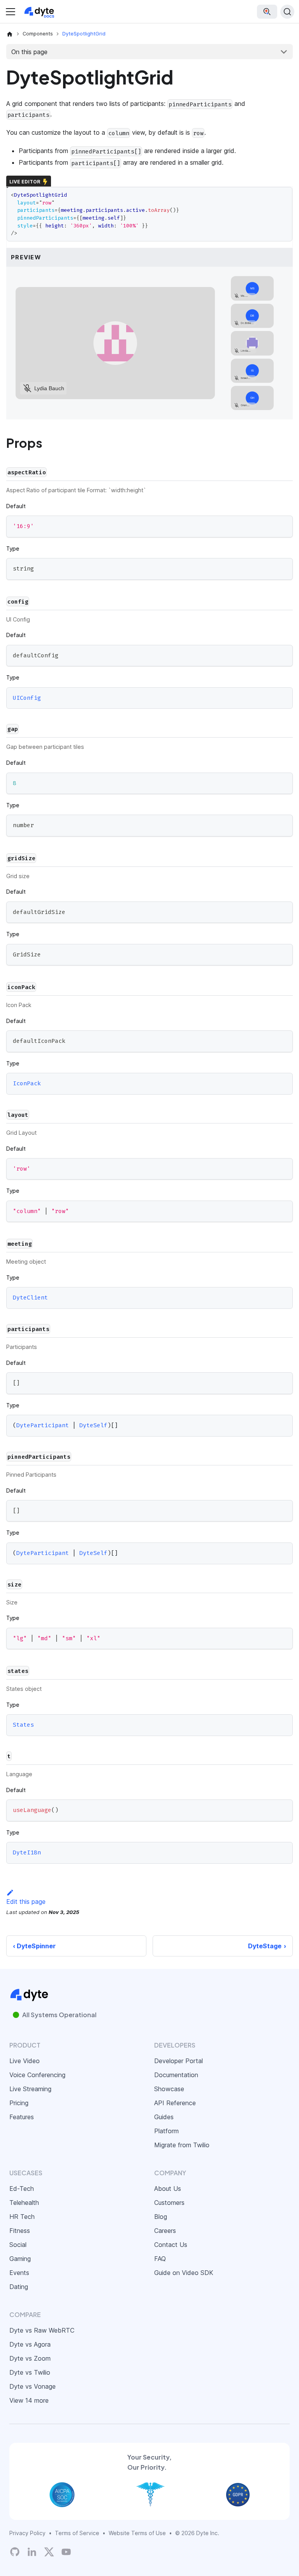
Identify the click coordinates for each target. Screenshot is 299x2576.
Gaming (20, 2259)
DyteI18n (27, 1853)
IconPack (27, 1084)
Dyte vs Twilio (30, 2372)
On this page (29, 52)
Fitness (20, 2231)
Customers (169, 2203)
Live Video (25, 2061)
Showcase (169, 2089)
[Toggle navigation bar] (11, 12)
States (23, 1725)
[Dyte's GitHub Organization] (15, 2552)
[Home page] (10, 34)
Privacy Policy (27, 2533)
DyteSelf (93, 1426)
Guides (164, 2117)
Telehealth (24, 2203)
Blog (161, 2217)
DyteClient (30, 1298)
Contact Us (171, 2245)
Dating (19, 2287)
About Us (168, 2189)
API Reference (175, 2103)
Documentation (176, 2075)
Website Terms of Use (137, 2533)
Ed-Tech (22, 2189)
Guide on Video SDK (184, 2273)
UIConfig (27, 698)
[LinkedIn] (32, 2552)
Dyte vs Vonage (33, 2386)
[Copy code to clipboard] (283, 525)
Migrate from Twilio (182, 2145)
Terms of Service (77, 2533)
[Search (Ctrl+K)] (287, 12)
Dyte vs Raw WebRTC (42, 2330)
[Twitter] (49, 2552)
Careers (165, 2231)
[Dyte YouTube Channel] (66, 2552)
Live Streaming (30, 2089)
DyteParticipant (43, 1426)
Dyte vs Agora (30, 2344)
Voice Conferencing (37, 2075)
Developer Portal (179, 2061)
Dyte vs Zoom (30, 2358)
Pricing (19, 2103)
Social (18, 2245)
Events (19, 2273)
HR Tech (22, 2217)
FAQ (160, 2259)
